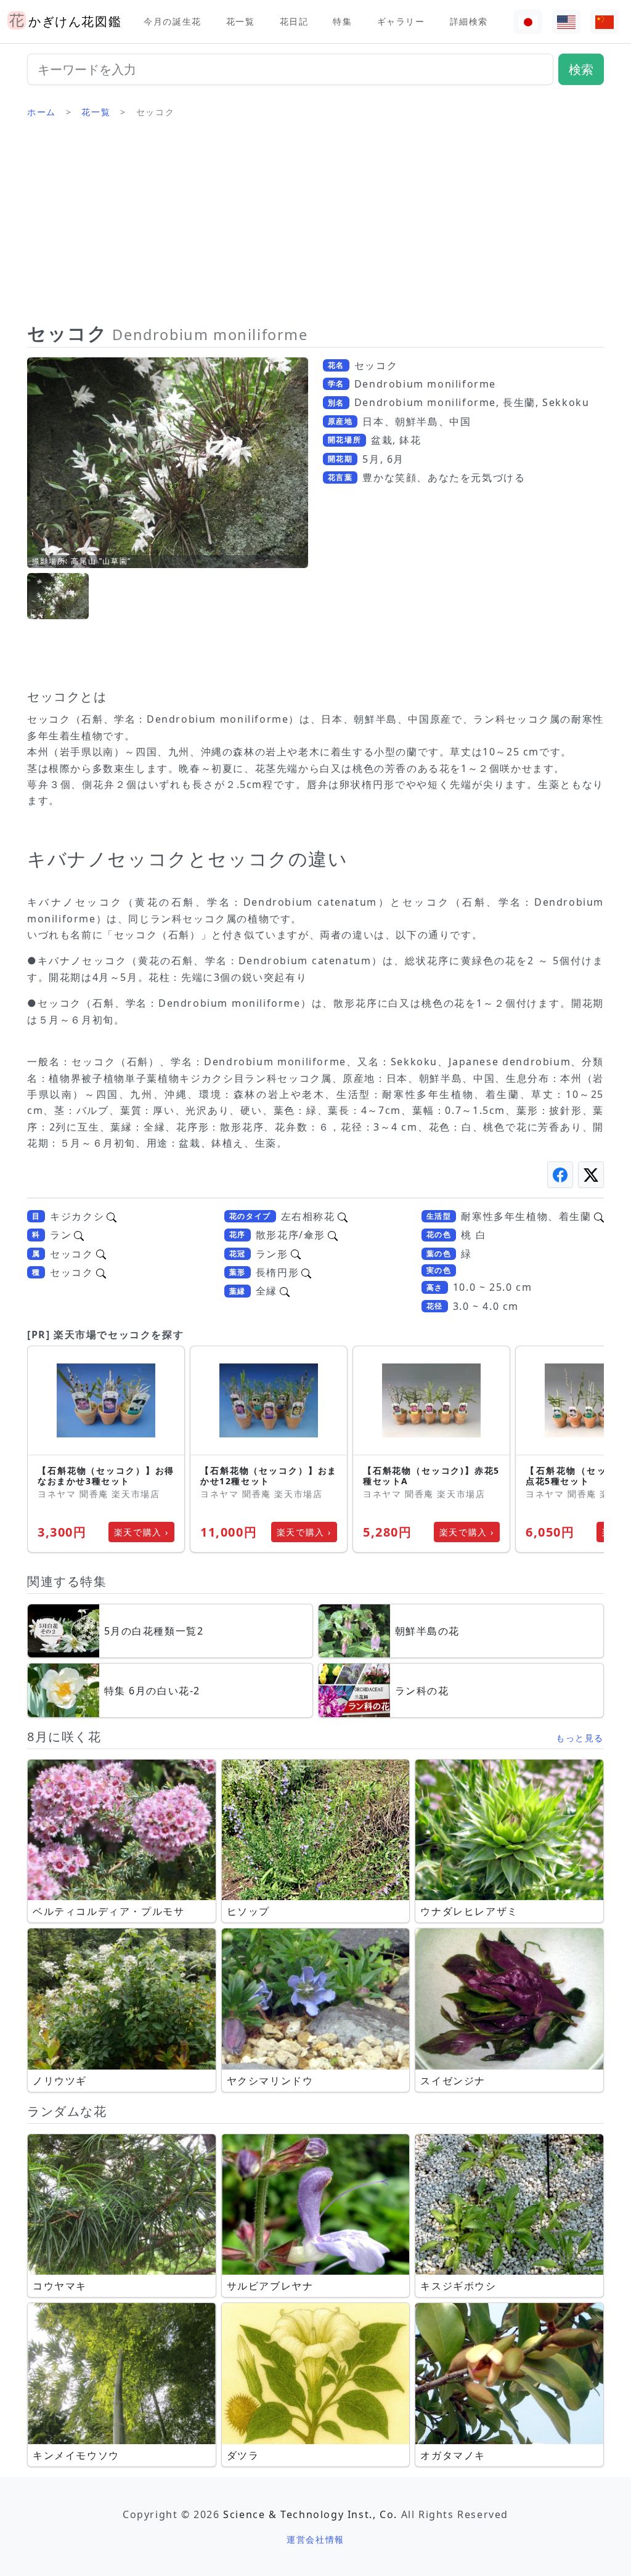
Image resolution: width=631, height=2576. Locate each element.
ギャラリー (401, 21)
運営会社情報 (315, 2539)
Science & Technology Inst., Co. (310, 2514)
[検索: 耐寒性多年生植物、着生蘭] (599, 1216)
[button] (58, 596)
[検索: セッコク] (101, 1254)
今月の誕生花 (173, 21)
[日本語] (528, 22)
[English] (566, 22)
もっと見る (580, 1738)
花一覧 (241, 21)
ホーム (42, 112)
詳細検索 (469, 21)
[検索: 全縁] (285, 1291)
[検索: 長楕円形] (306, 1272)
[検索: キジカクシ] (112, 1216)
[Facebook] (560, 1175)
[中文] (605, 22)
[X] (591, 1175)
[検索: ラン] (79, 1235)
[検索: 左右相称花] (343, 1216)
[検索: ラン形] (296, 1254)
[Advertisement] (315, 225)
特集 (342, 21)
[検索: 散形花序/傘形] (333, 1235)
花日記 (294, 21)
